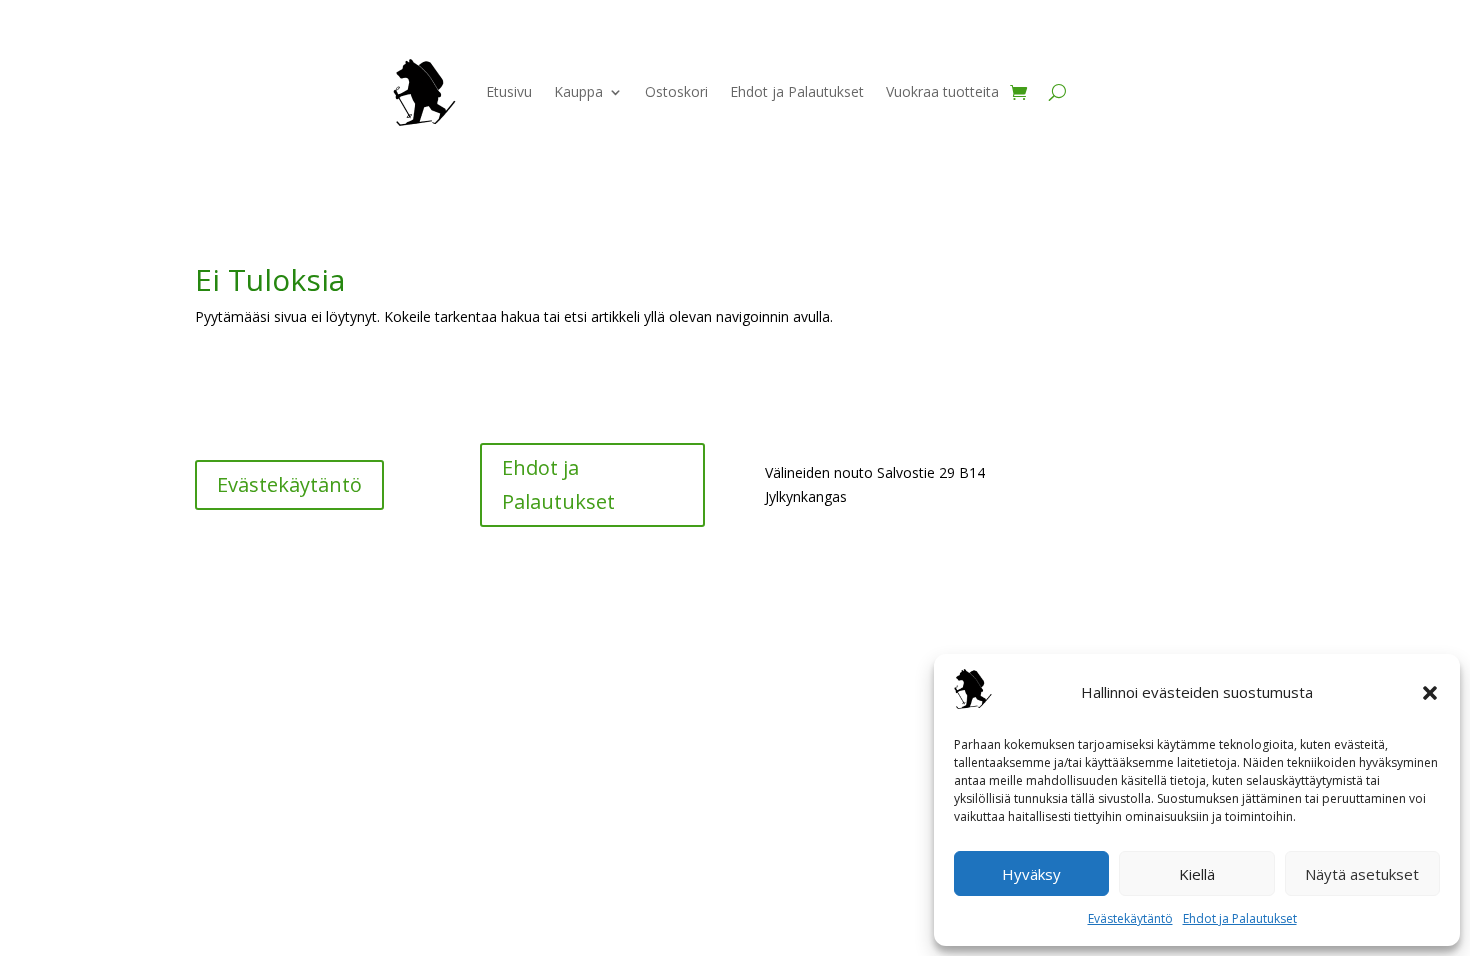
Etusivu (509, 91)
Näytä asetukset (1362, 874)
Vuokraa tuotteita (942, 91)
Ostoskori (676, 91)
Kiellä (1197, 874)
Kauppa (578, 91)
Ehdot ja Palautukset (1240, 918)
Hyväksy (1031, 874)
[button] (1430, 693)
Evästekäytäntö (1130, 918)
